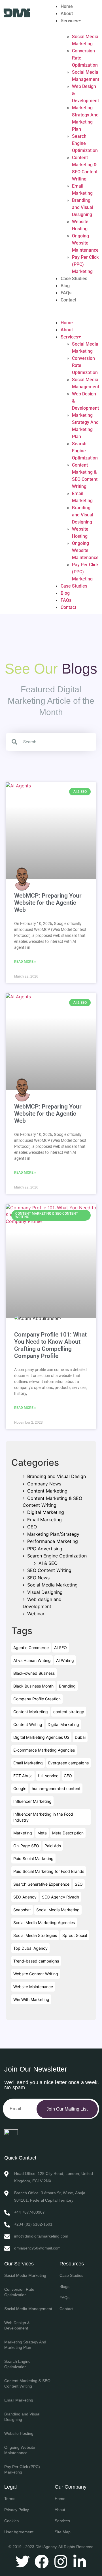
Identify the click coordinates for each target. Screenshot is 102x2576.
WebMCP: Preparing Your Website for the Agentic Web (48, 903)
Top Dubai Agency (30, 1948)
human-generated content (56, 1788)
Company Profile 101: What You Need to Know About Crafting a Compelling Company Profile (50, 1345)
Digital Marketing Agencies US (41, 1737)
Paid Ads (53, 1846)
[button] (74, 307)
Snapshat (22, 1910)
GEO (32, 1527)
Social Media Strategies (35, 1935)
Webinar (36, 1614)
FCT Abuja (23, 1776)
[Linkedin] (80, 2561)
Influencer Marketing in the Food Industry (43, 1817)
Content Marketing (47, 1491)
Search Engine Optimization (85, 143)
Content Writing (28, 1724)
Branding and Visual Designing (83, 207)
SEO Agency (25, 1897)
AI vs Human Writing (32, 1660)
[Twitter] (23, 2561)
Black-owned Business (34, 1673)
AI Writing (65, 1660)
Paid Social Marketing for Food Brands (49, 1871)
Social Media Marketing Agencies (44, 1923)
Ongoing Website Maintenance (85, 243)
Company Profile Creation (37, 1699)
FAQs (66, 293)
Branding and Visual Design (57, 1476)
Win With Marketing (31, 1999)
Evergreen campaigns (68, 1763)
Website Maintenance (33, 1987)
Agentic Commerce (31, 1648)
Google (20, 1788)
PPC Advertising (45, 1549)
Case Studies (74, 279)
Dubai (80, 1737)
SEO (79, 1884)
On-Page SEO (26, 1846)
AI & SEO (48, 1563)
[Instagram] (61, 2561)
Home (67, 6)
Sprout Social (75, 1935)
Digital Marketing (46, 1512)
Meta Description (68, 1833)
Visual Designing (45, 1592)
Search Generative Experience (41, 1884)
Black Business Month (33, 1686)
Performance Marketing (53, 1541)
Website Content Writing (36, 1974)
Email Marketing (44, 1520)
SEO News (38, 1578)
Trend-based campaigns (36, 1961)
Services (69, 21)
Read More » (25, 962)
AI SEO (60, 1648)
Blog (65, 286)
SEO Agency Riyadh (60, 1897)
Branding (67, 1686)
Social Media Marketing (52, 1585)
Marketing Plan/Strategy (53, 1534)
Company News (44, 1484)
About (67, 14)
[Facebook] (42, 2561)
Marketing (23, 1833)
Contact (68, 300)
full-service (48, 1776)
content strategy (69, 1712)
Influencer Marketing (32, 1801)
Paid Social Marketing (33, 1858)
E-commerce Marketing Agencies (44, 1750)
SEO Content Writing (49, 1570)
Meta (42, 1833)
